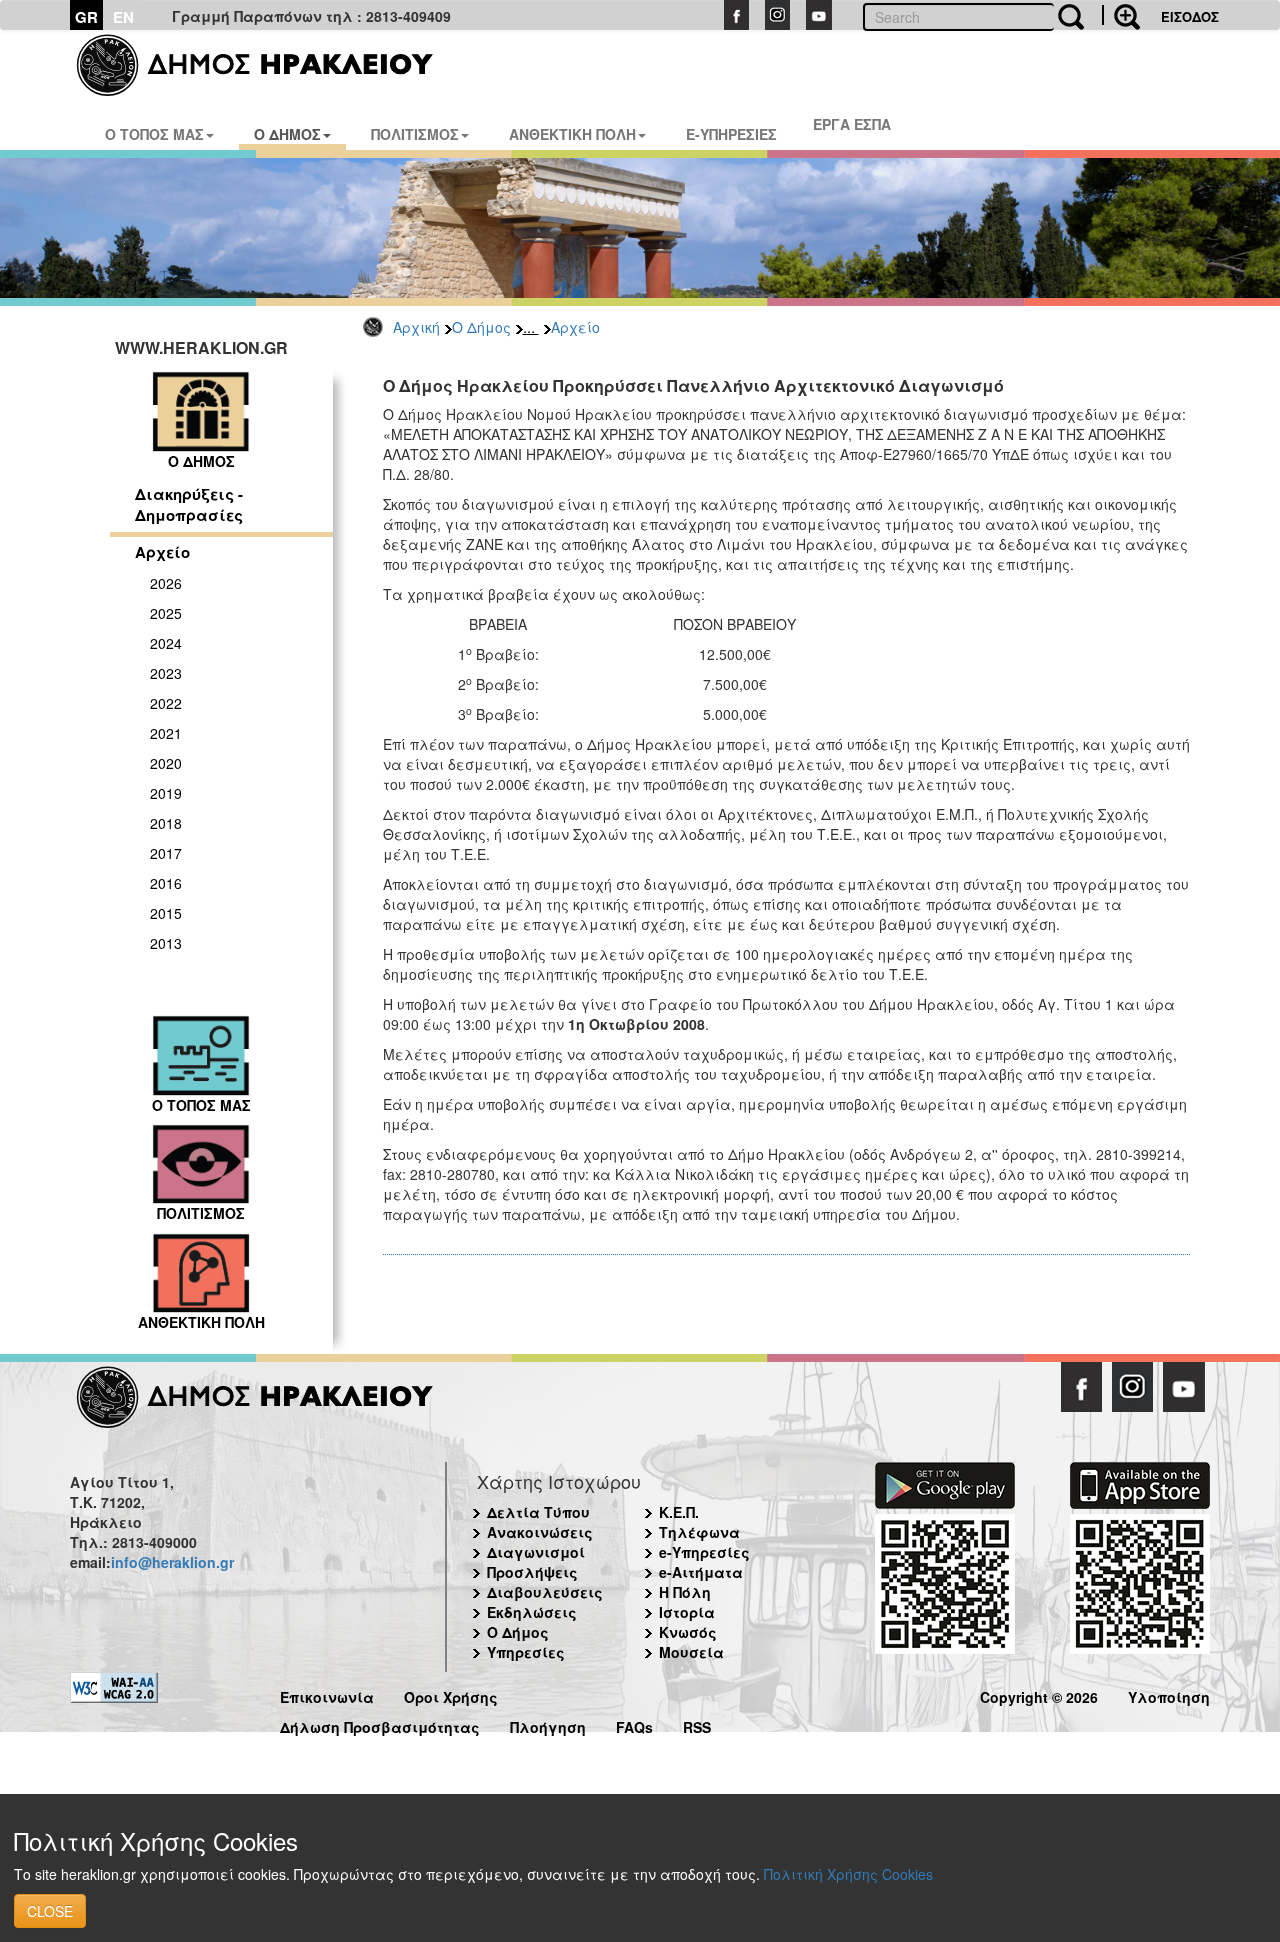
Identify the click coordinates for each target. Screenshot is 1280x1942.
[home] (267, 65)
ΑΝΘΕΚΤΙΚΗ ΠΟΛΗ (572, 134)
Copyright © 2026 (1039, 1694)
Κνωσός (688, 1632)
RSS (697, 1724)
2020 (166, 763)
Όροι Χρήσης (451, 1694)
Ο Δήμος (481, 327)
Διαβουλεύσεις (545, 1592)
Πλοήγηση (548, 1724)
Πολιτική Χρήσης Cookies (848, 1874)
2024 (166, 643)
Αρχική (416, 327)
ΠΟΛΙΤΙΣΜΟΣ (415, 134)
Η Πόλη (685, 1592)
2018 (166, 823)
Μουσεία (691, 1652)
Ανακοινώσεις (540, 1532)
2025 (166, 613)
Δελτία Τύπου (538, 1512)
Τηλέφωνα (699, 1532)
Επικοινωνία (327, 1694)
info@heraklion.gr (172, 1562)
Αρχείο (575, 327)
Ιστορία (687, 1612)
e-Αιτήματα (701, 1572)
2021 (166, 733)
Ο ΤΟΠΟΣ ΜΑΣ (154, 134)
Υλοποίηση (1169, 1694)
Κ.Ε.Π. (679, 1512)
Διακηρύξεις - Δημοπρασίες (189, 504)
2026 (166, 583)
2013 (166, 943)
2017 (166, 853)
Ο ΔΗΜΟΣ (287, 134)
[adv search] (1121, 15)
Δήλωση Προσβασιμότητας (380, 1724)
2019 (166, 793)
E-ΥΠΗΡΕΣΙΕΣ (731, 134)
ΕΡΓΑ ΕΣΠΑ (852, 124)
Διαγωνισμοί (536, 1552)
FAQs (634, 1724)
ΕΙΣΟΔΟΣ (1190, 16)
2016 (166, 883)
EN (123, 17)
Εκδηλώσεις (532, 1612)
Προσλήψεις (532, 1572)
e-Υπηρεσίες (704, 1552)
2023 (166, 673)
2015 (166, 913)
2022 (166, 703)
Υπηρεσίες (526, 1652)
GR (86, 17)
